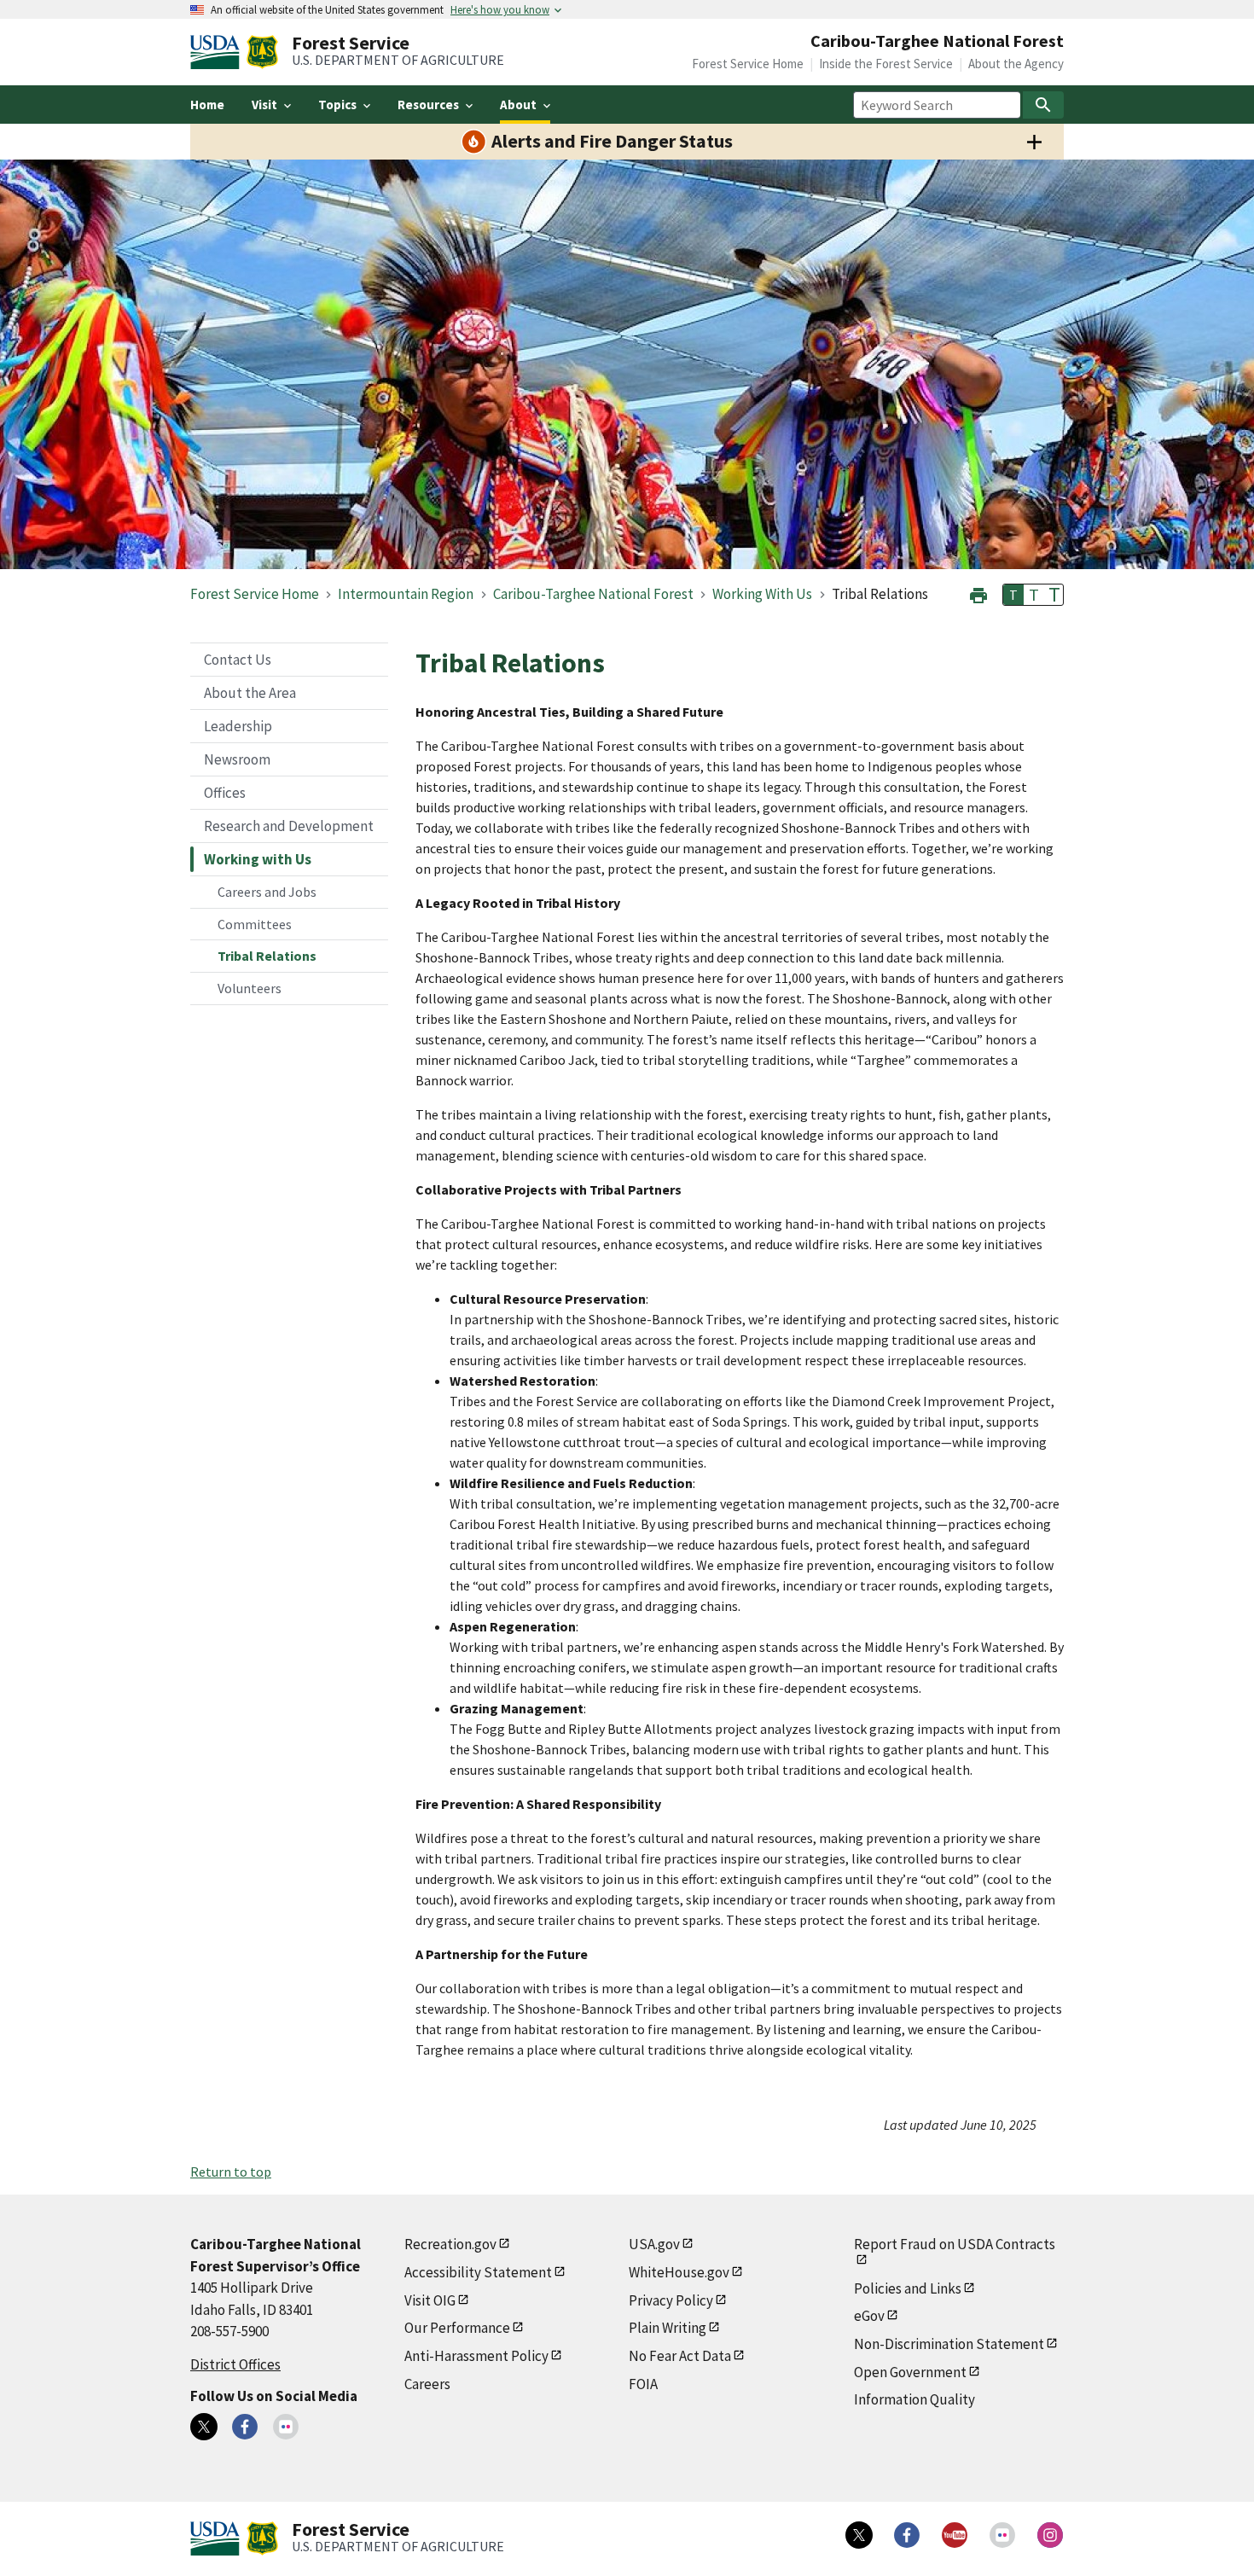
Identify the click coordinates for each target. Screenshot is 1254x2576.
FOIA (643, 2384)
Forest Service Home (748, 64)
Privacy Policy (671, 2300)
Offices (225, 793)
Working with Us (258, 859)
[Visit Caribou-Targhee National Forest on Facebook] (245, 2427)
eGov (869, 2316)
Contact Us (238, 660)
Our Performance (457, 2328)
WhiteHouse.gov (679, 2272)
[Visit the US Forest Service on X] (859, 2535)
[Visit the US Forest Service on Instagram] (1050, 2535)
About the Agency (1016, 64)
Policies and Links (908, 2288)
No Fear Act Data (680, 2356)
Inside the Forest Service (886, 64)
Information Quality (914, 2399)
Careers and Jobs (267, 892)
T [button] (1013, 595)
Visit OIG (430, 2300)
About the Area (250, 693)
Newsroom (237, 759)
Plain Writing (668, 2328)
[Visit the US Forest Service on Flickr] (1002, 2535)
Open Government (910, 2372)
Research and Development (289, 826)
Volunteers (250, 988)
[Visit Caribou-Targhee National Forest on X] (204, 2427)
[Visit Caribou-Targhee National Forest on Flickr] (286, 2427)
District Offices (235, 2364)
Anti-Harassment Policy (476, 2356)
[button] (978, 593)
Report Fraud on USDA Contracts (955, 2244)
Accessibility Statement (478, 2272)
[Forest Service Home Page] (262, 52)
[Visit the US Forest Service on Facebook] (907, 2535)
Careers (427, 2384)
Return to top (231, 2172)
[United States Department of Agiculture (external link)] (218, 52)
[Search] (1043, 105)
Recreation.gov (450, 2244)
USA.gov (654, 2244)
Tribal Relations (267, 956)
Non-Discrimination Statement (949, 2344)
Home (207, 105)
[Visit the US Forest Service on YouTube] (955, 2535)
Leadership (238, 726)
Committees (255, 924)
